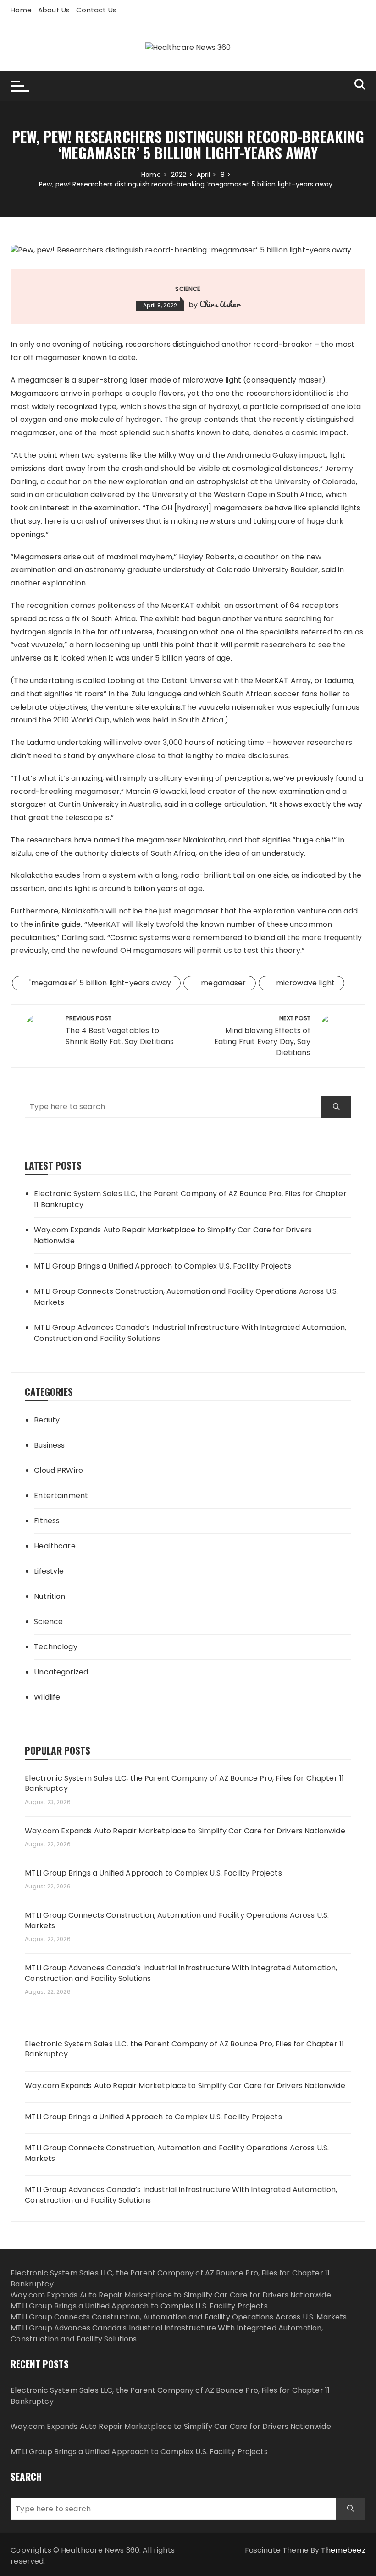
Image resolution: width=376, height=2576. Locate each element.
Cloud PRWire (58, 1470)
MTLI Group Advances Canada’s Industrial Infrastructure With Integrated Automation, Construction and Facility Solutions (190, 1333)
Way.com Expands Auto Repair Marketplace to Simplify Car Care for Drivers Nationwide (173, 1235)
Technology (56, 1647)
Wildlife (47, 1697)
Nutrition (50, 1596)
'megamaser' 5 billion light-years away (100, 983)
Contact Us (96, 10)
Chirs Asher (220, 304)
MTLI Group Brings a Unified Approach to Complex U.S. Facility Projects (163, 1266)
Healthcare (55, 1546)
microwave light (305, 983)
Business (49, 1445)
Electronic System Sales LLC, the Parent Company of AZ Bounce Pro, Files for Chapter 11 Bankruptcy (190, 1199)
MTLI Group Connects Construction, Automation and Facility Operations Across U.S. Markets (186, 1297)
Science (188, 289)
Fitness (47, 1521)
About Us (54, 10)
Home (21, 10)
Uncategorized (61, 1672)
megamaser (223, 983)
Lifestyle (49, 1571)
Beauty (47, 1420)
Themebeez (343, 2550)
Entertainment (61, 1496)
